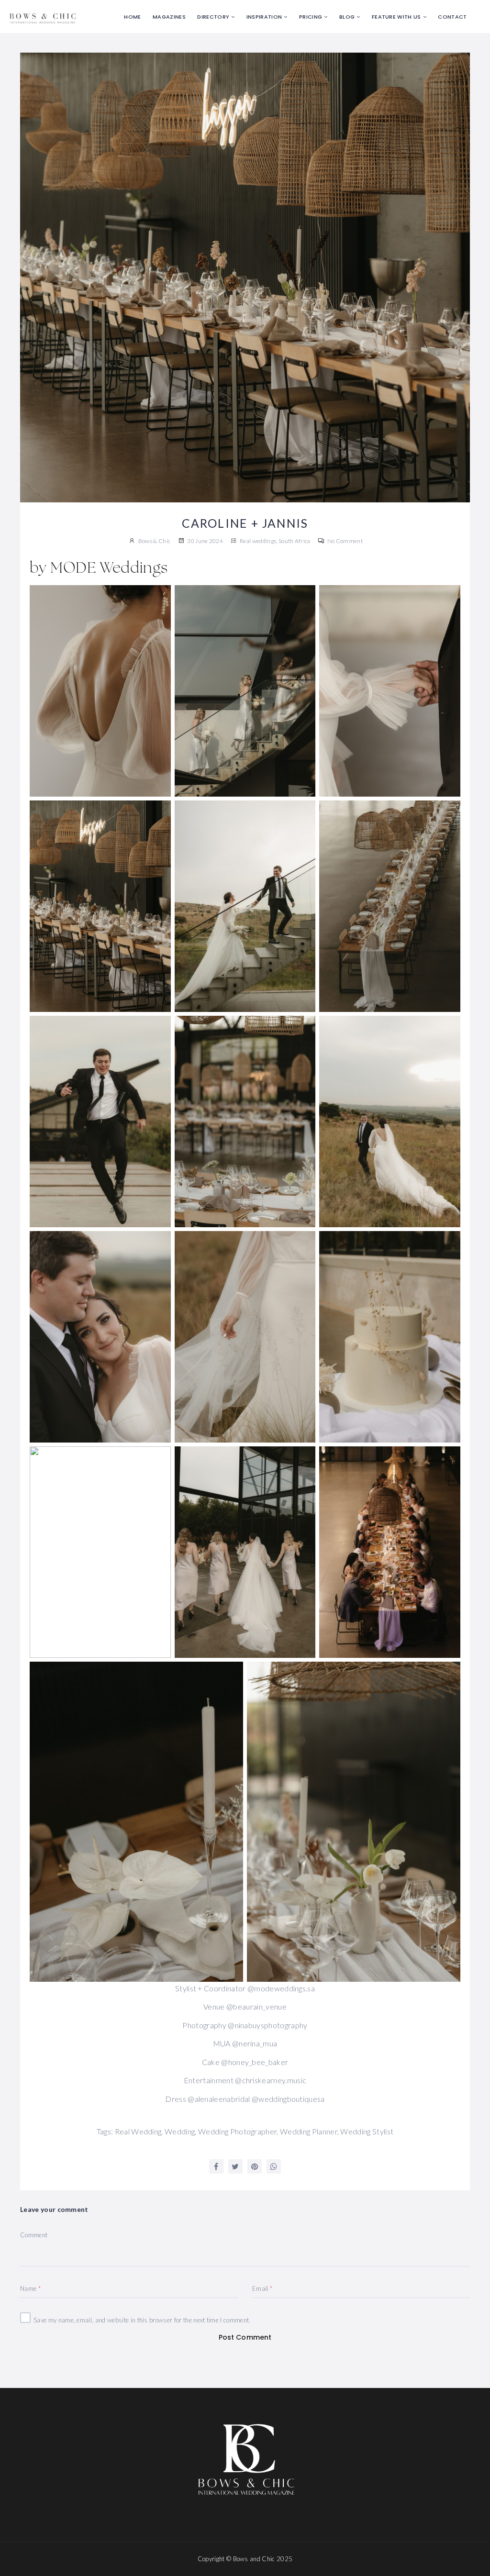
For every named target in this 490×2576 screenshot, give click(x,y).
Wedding (180, 2131)
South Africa (295, 541)
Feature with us (396, 17)
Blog (347, 17)
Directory (213, 17)
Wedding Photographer (237, 2131)
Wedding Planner (309, 2131)
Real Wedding (138, 2131)
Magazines (169, 17)
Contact (452, 17)
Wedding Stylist (367, 2131)
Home (132, 17)
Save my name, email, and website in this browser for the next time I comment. (142, 2320)
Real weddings (258, 541)
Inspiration (264, 17)
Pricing (311, 17)
